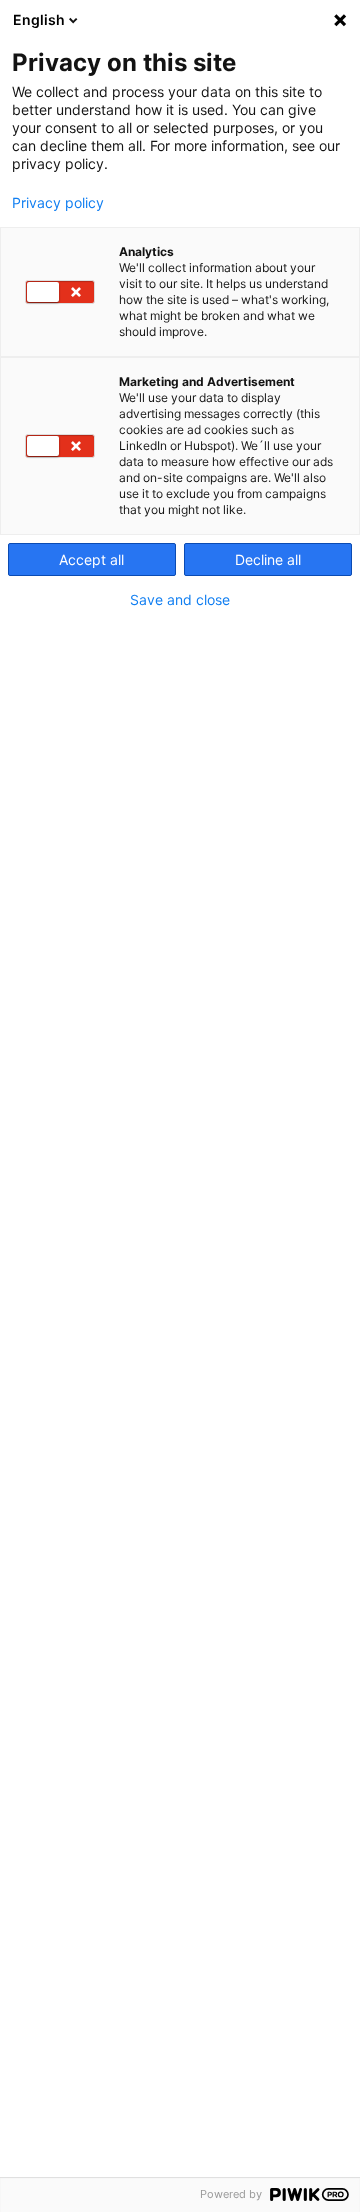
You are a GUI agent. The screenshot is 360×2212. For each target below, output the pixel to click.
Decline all (268, 559)
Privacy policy (58, 203)
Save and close (180, 600)
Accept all (91, 559)
